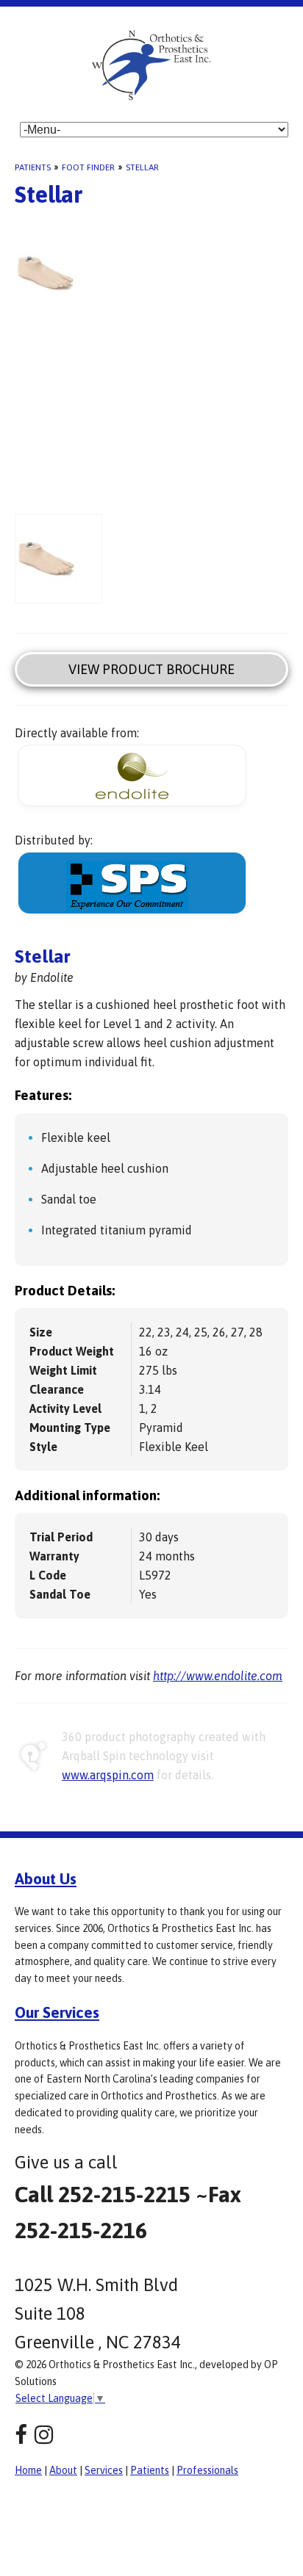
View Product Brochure (151, 669)
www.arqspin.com (108, 1775)
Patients (33, 167)
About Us (46, 1878)
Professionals (207, 2470)
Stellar (142, 167)
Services (104, 2470)
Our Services (57, 2012)
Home (28, 2470)
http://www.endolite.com (218, 1676)
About (63, 2470)
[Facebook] (21, 2435)
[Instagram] (44, 2435)
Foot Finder (88, 167)
